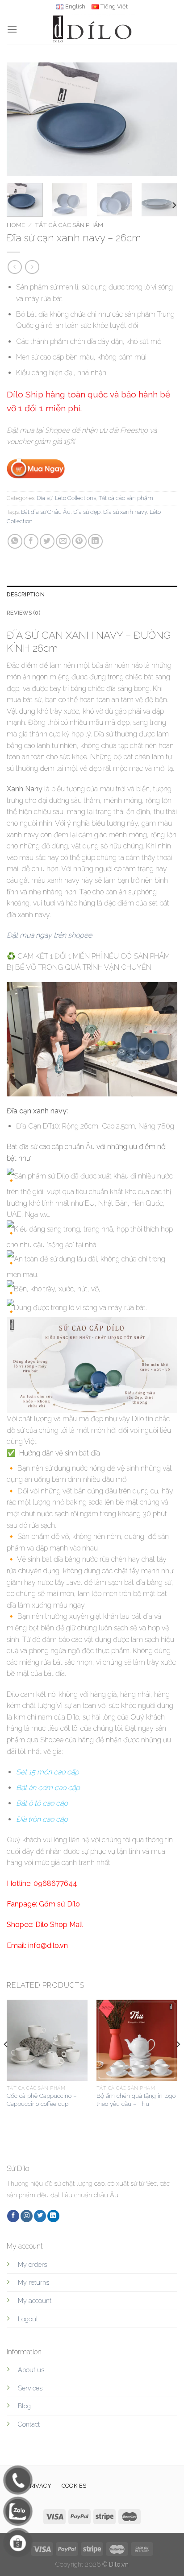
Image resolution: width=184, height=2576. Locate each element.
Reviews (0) (24, 613)
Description (26, 594)
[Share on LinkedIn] (95, 541)
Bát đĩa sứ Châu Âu (46, 512)
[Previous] (21, 119)
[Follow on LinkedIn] (53, 2216)
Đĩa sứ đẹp (87, 512)
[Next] (163, 119)
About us (31, 2370)
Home (16, 225)
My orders (32, 2264)
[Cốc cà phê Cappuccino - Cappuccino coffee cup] (47, 2040)
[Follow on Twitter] (40, 2216)
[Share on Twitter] (47, 541)
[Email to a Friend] (63, 541)
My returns (33, 2282)
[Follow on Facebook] (13, 2216)
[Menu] (12, 29)
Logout (28, 2319)
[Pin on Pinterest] (79, 541)
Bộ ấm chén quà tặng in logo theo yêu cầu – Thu (136, 2100)
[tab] (92, 595)
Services (30, 2388)
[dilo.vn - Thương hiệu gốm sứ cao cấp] (92, 29)
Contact (29, 2424)
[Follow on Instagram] (27, 2216)
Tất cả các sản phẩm (69, 225)
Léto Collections (75, 498)
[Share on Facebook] (31, 541)
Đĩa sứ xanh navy (125, 512)
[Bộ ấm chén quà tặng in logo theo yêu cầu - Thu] (137, 2040)
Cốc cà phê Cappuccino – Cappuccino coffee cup (42, 2100)
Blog (24, 2406)
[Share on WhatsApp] (15, 541)
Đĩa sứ (44, 498)
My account (35, 2301)
